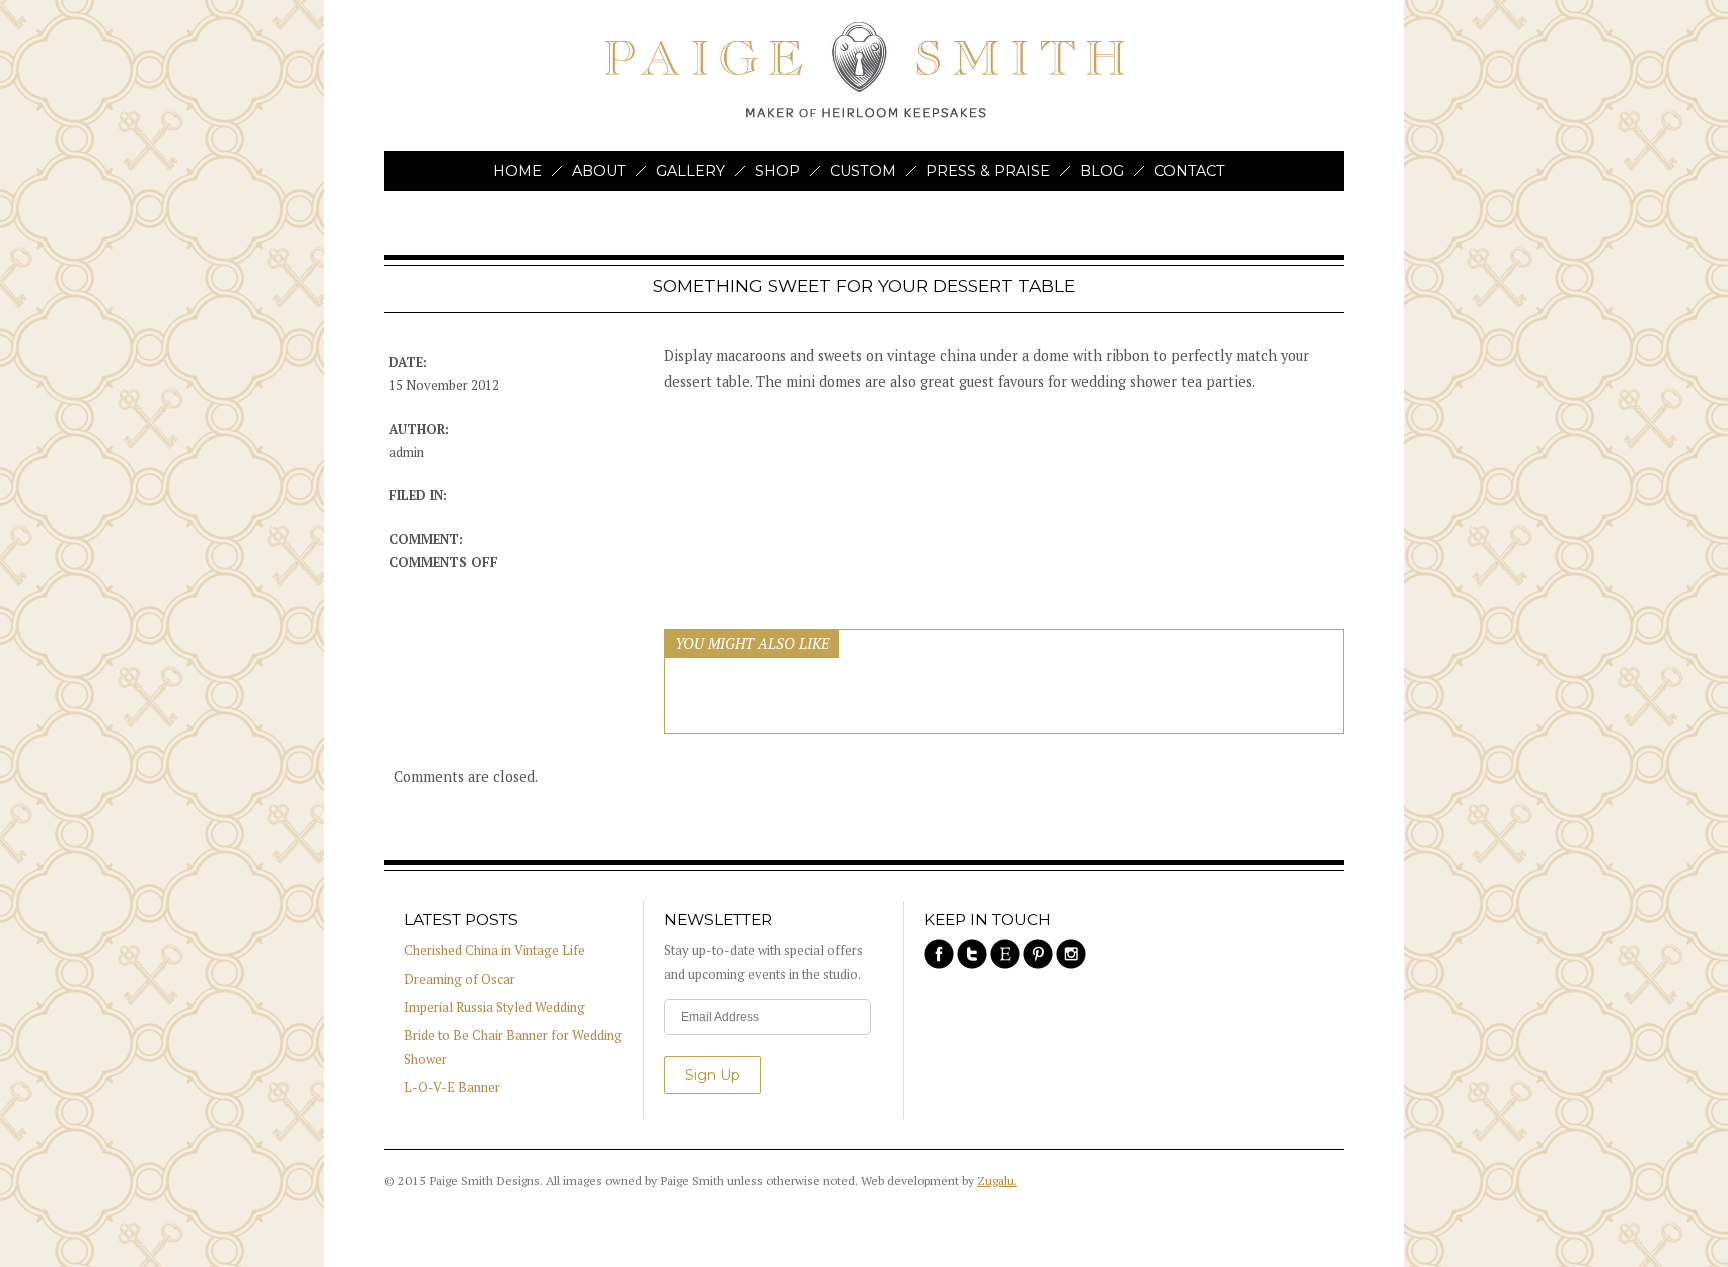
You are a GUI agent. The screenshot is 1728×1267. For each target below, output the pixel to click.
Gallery (690, 171)
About (599, 171)
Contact (1189, 171)
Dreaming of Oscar (459, 979)
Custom (863, 171)
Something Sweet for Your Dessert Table (864, 285)
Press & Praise (988, 171)
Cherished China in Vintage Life (494, 950)
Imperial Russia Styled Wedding (494, 1007)
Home (517, 171)
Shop (777, 171)
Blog (1102, 171)
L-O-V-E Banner (452, 1087)
